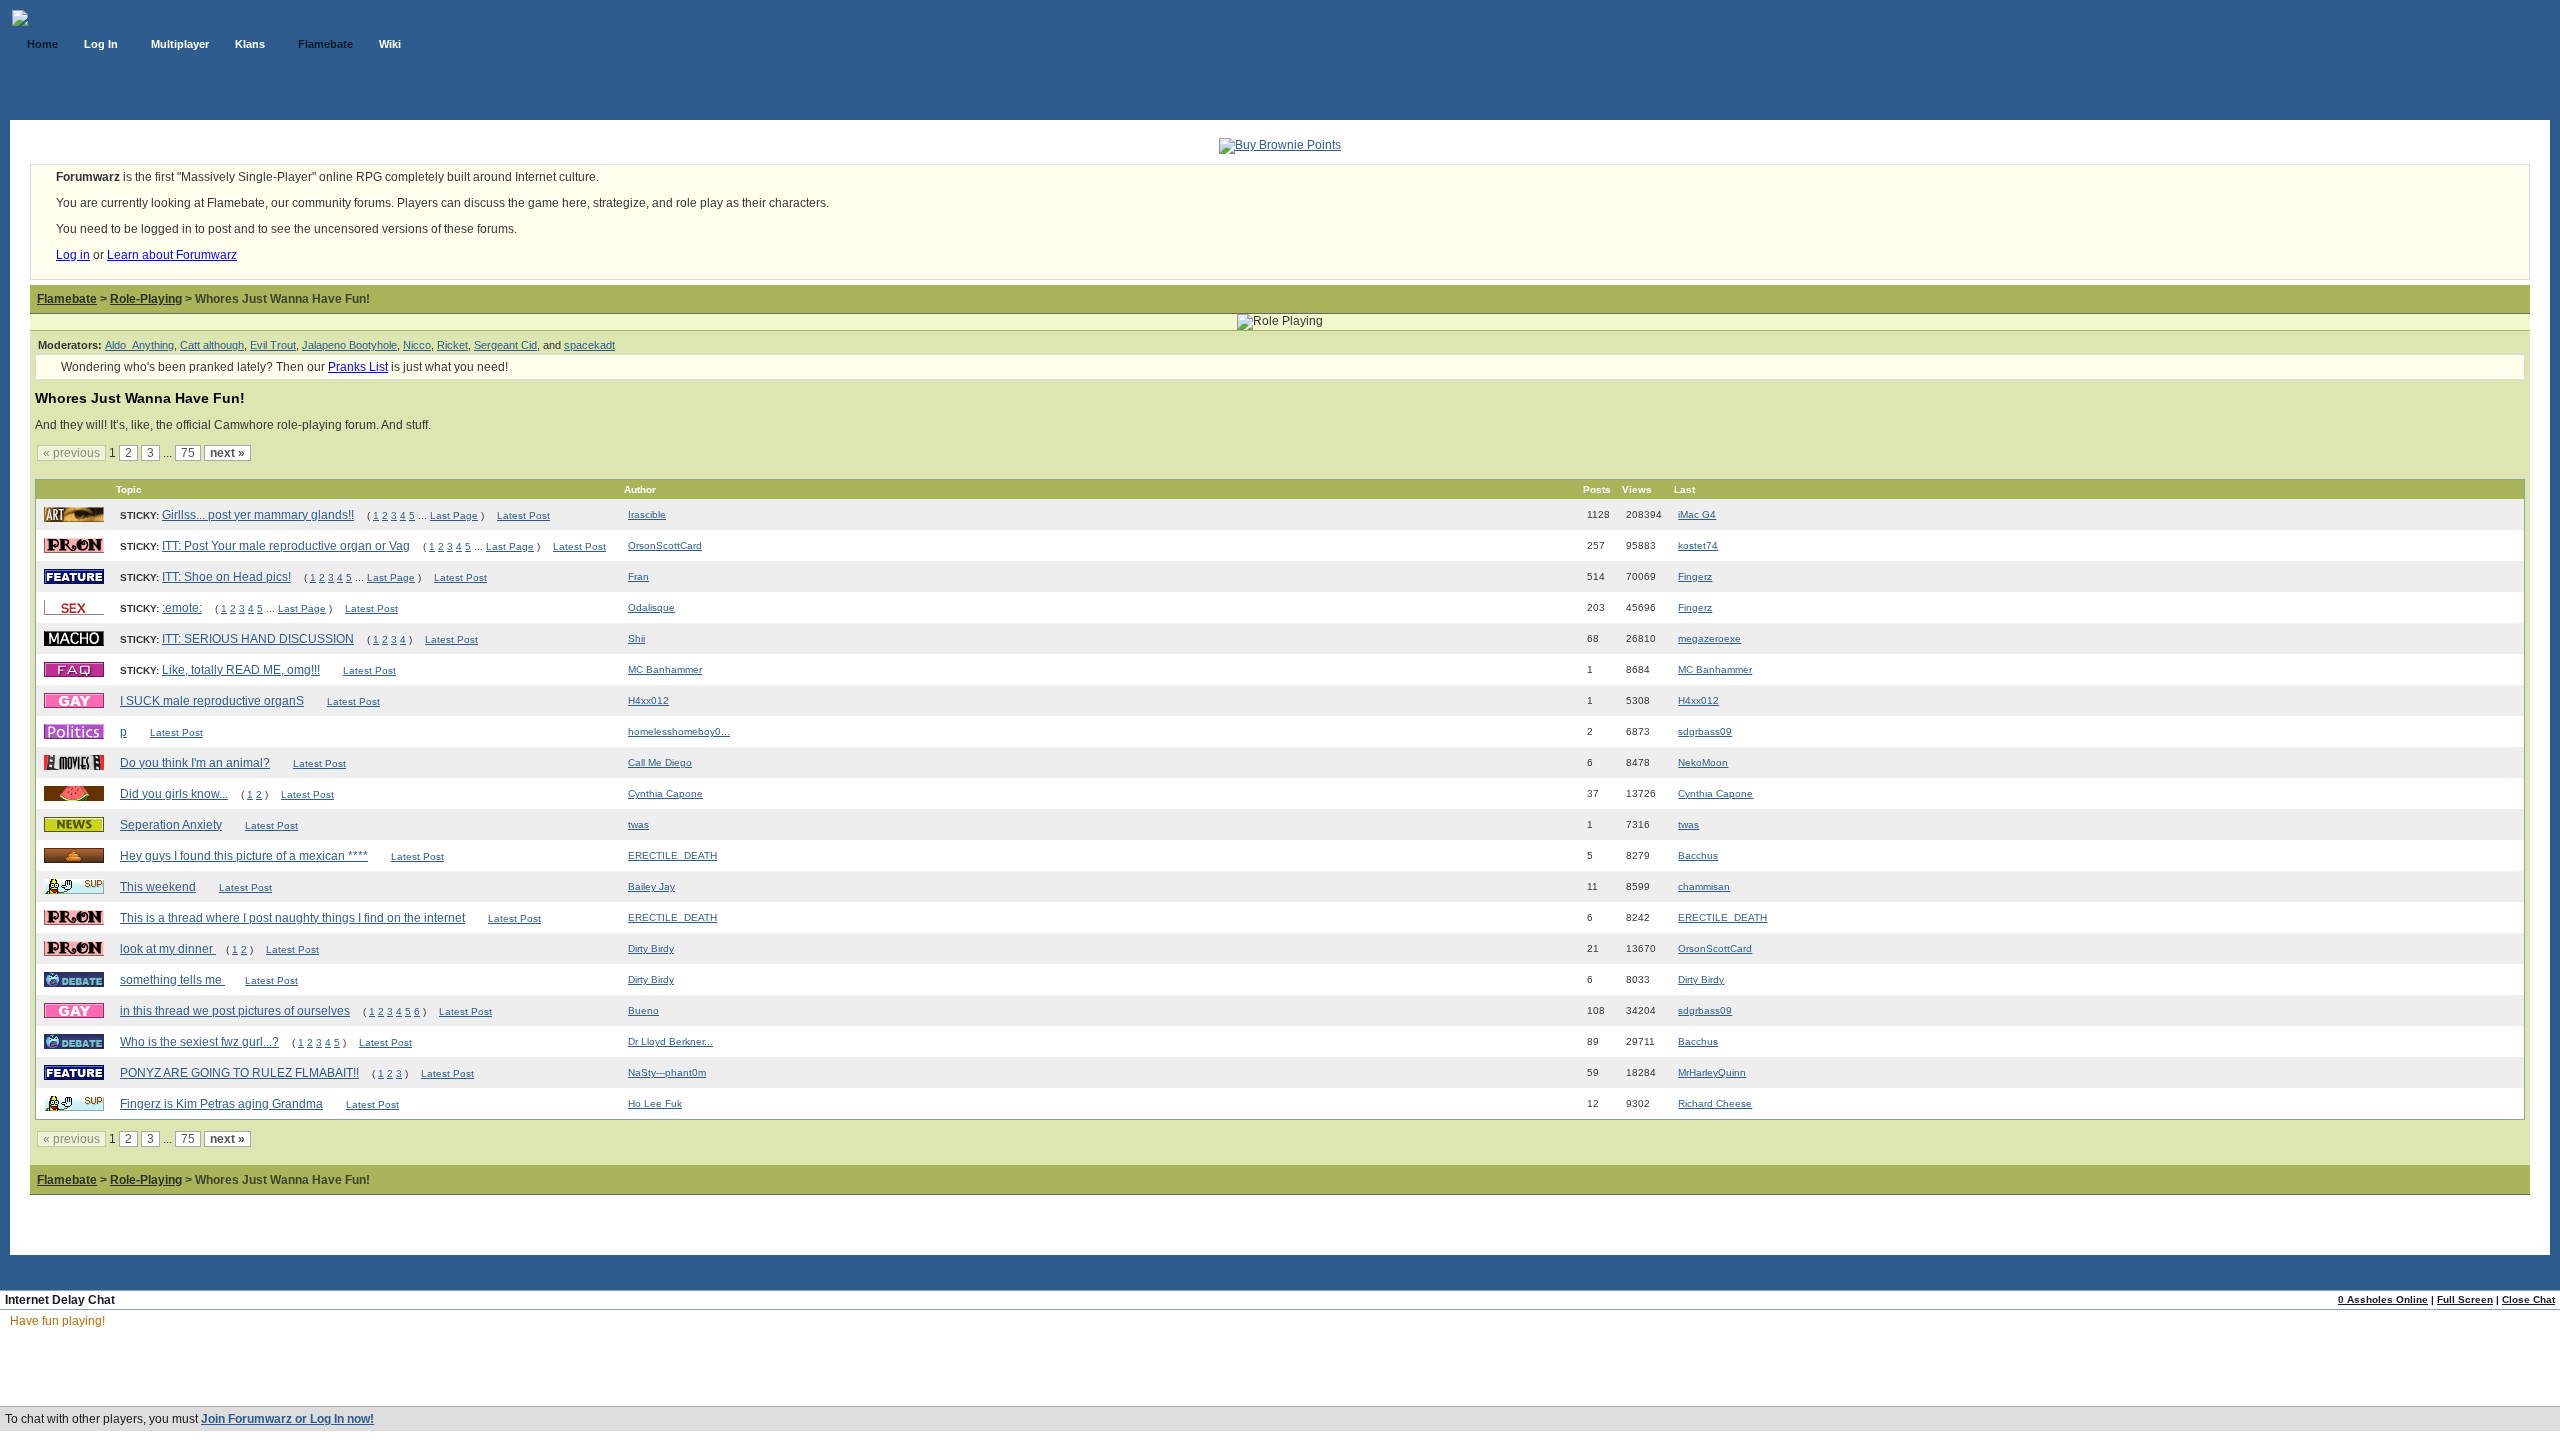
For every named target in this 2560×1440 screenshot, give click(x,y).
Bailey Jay (651, 886)
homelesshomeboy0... (679, 731)
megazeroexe (1709, 638)
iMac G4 (1697, 514)
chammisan (1704, 886)
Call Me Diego (660, 762)
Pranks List (358, 367)
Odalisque (651, 607)
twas (638, 824)
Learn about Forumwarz (172, 255)
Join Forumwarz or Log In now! (287, 1419)
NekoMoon (1703, 762)
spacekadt (589, 345)
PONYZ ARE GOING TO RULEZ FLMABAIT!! (239, 1073)
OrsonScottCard (665, 545)
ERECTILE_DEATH (672, 855)
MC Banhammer (665, 669)
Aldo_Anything (139, 345)
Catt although (212, 345)
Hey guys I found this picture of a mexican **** (244, 856)
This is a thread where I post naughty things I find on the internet (292, 918)
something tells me (172, 980)
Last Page (454, 515)
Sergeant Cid (505, 345)
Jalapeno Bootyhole (349, 345)
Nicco (417, 345)
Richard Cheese (1715, 1103)
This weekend (158, 887)
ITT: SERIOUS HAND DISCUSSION (258, 639)
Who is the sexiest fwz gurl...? (199, 1042)
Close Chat (2528, 1299)
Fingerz (1695, 576)
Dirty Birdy (651, 948)
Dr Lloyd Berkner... (670, 1041)
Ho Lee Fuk (655, 1103)
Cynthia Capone (665, 793)
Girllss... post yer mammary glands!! (258, 515)
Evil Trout (273, 345)
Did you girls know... (174, 794)
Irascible (647, 514)
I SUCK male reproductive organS (212, 701)
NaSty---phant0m (667, 1072)
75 (188, 453)
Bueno (643, 1010)
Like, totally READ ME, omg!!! (241, 670)
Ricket (452, 345)
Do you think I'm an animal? (195, 763)
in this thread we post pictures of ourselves (235, 1011)
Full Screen (2465, 1299)
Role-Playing (146, 299)
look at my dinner (168, 949)
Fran (638, 576)
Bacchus (1698, 855)
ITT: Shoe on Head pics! (226, 577)
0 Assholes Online (2383, 1299)
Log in (73, 255)
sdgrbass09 (1705, 731)
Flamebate (67, 299)
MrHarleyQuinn (1712, 1072)
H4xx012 (648, 700)
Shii (636, 638)
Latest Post (523, 515)
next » (227, 453)
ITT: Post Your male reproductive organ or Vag (286, 546)
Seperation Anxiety (171, 825)
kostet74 (1698, 545)
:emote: (182, 608)
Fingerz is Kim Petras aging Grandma (221, 1104)
